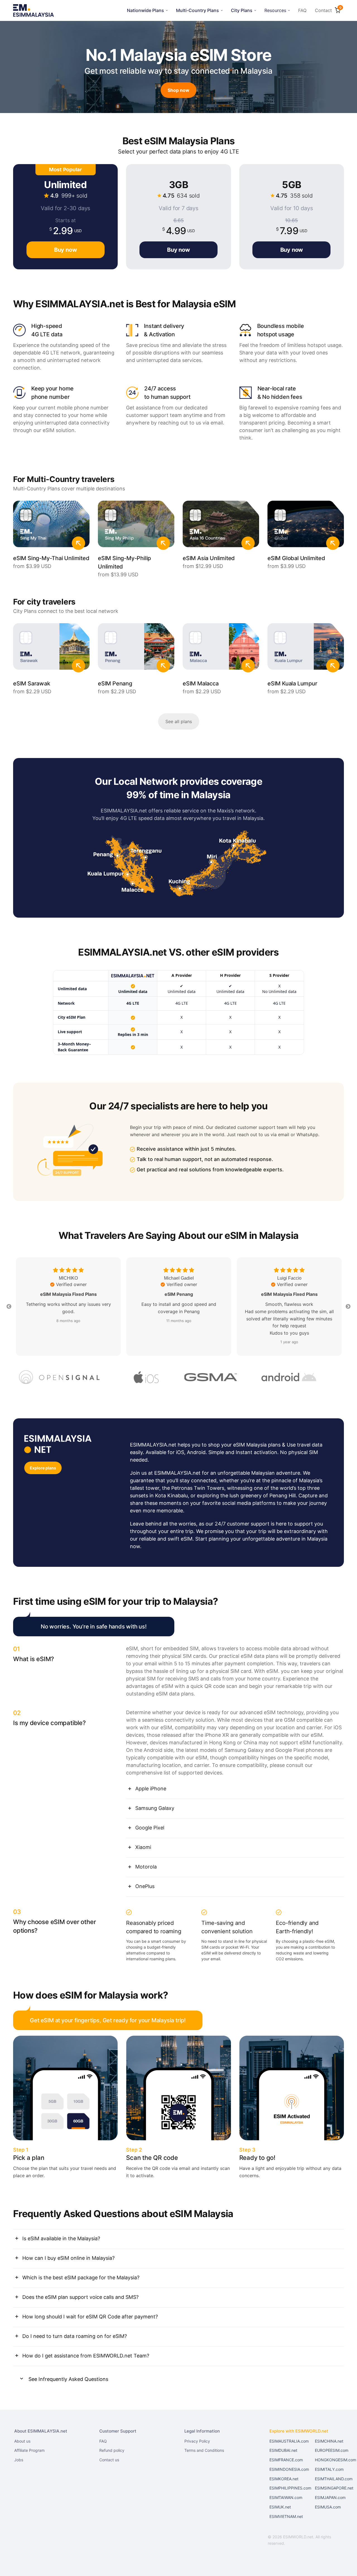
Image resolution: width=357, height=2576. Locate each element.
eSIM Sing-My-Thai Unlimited (51, 558)
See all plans (179, 721)
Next (348, 1307)
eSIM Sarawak (32, 683)
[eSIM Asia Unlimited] (221, 527)
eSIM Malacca (201, 683)
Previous (9, 1307)
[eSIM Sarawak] (51, 649)
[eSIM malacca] (221, 649)
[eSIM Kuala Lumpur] (306, 649)
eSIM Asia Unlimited (209, 558)
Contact (323, 10)
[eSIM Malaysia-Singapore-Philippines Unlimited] (136, 527)
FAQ (302, 10)
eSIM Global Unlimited (296, 558)
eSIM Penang (115, 683)
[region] (178, 1012)
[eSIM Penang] (136, 649)
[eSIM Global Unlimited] (306, 527)
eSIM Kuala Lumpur (292, 683)
